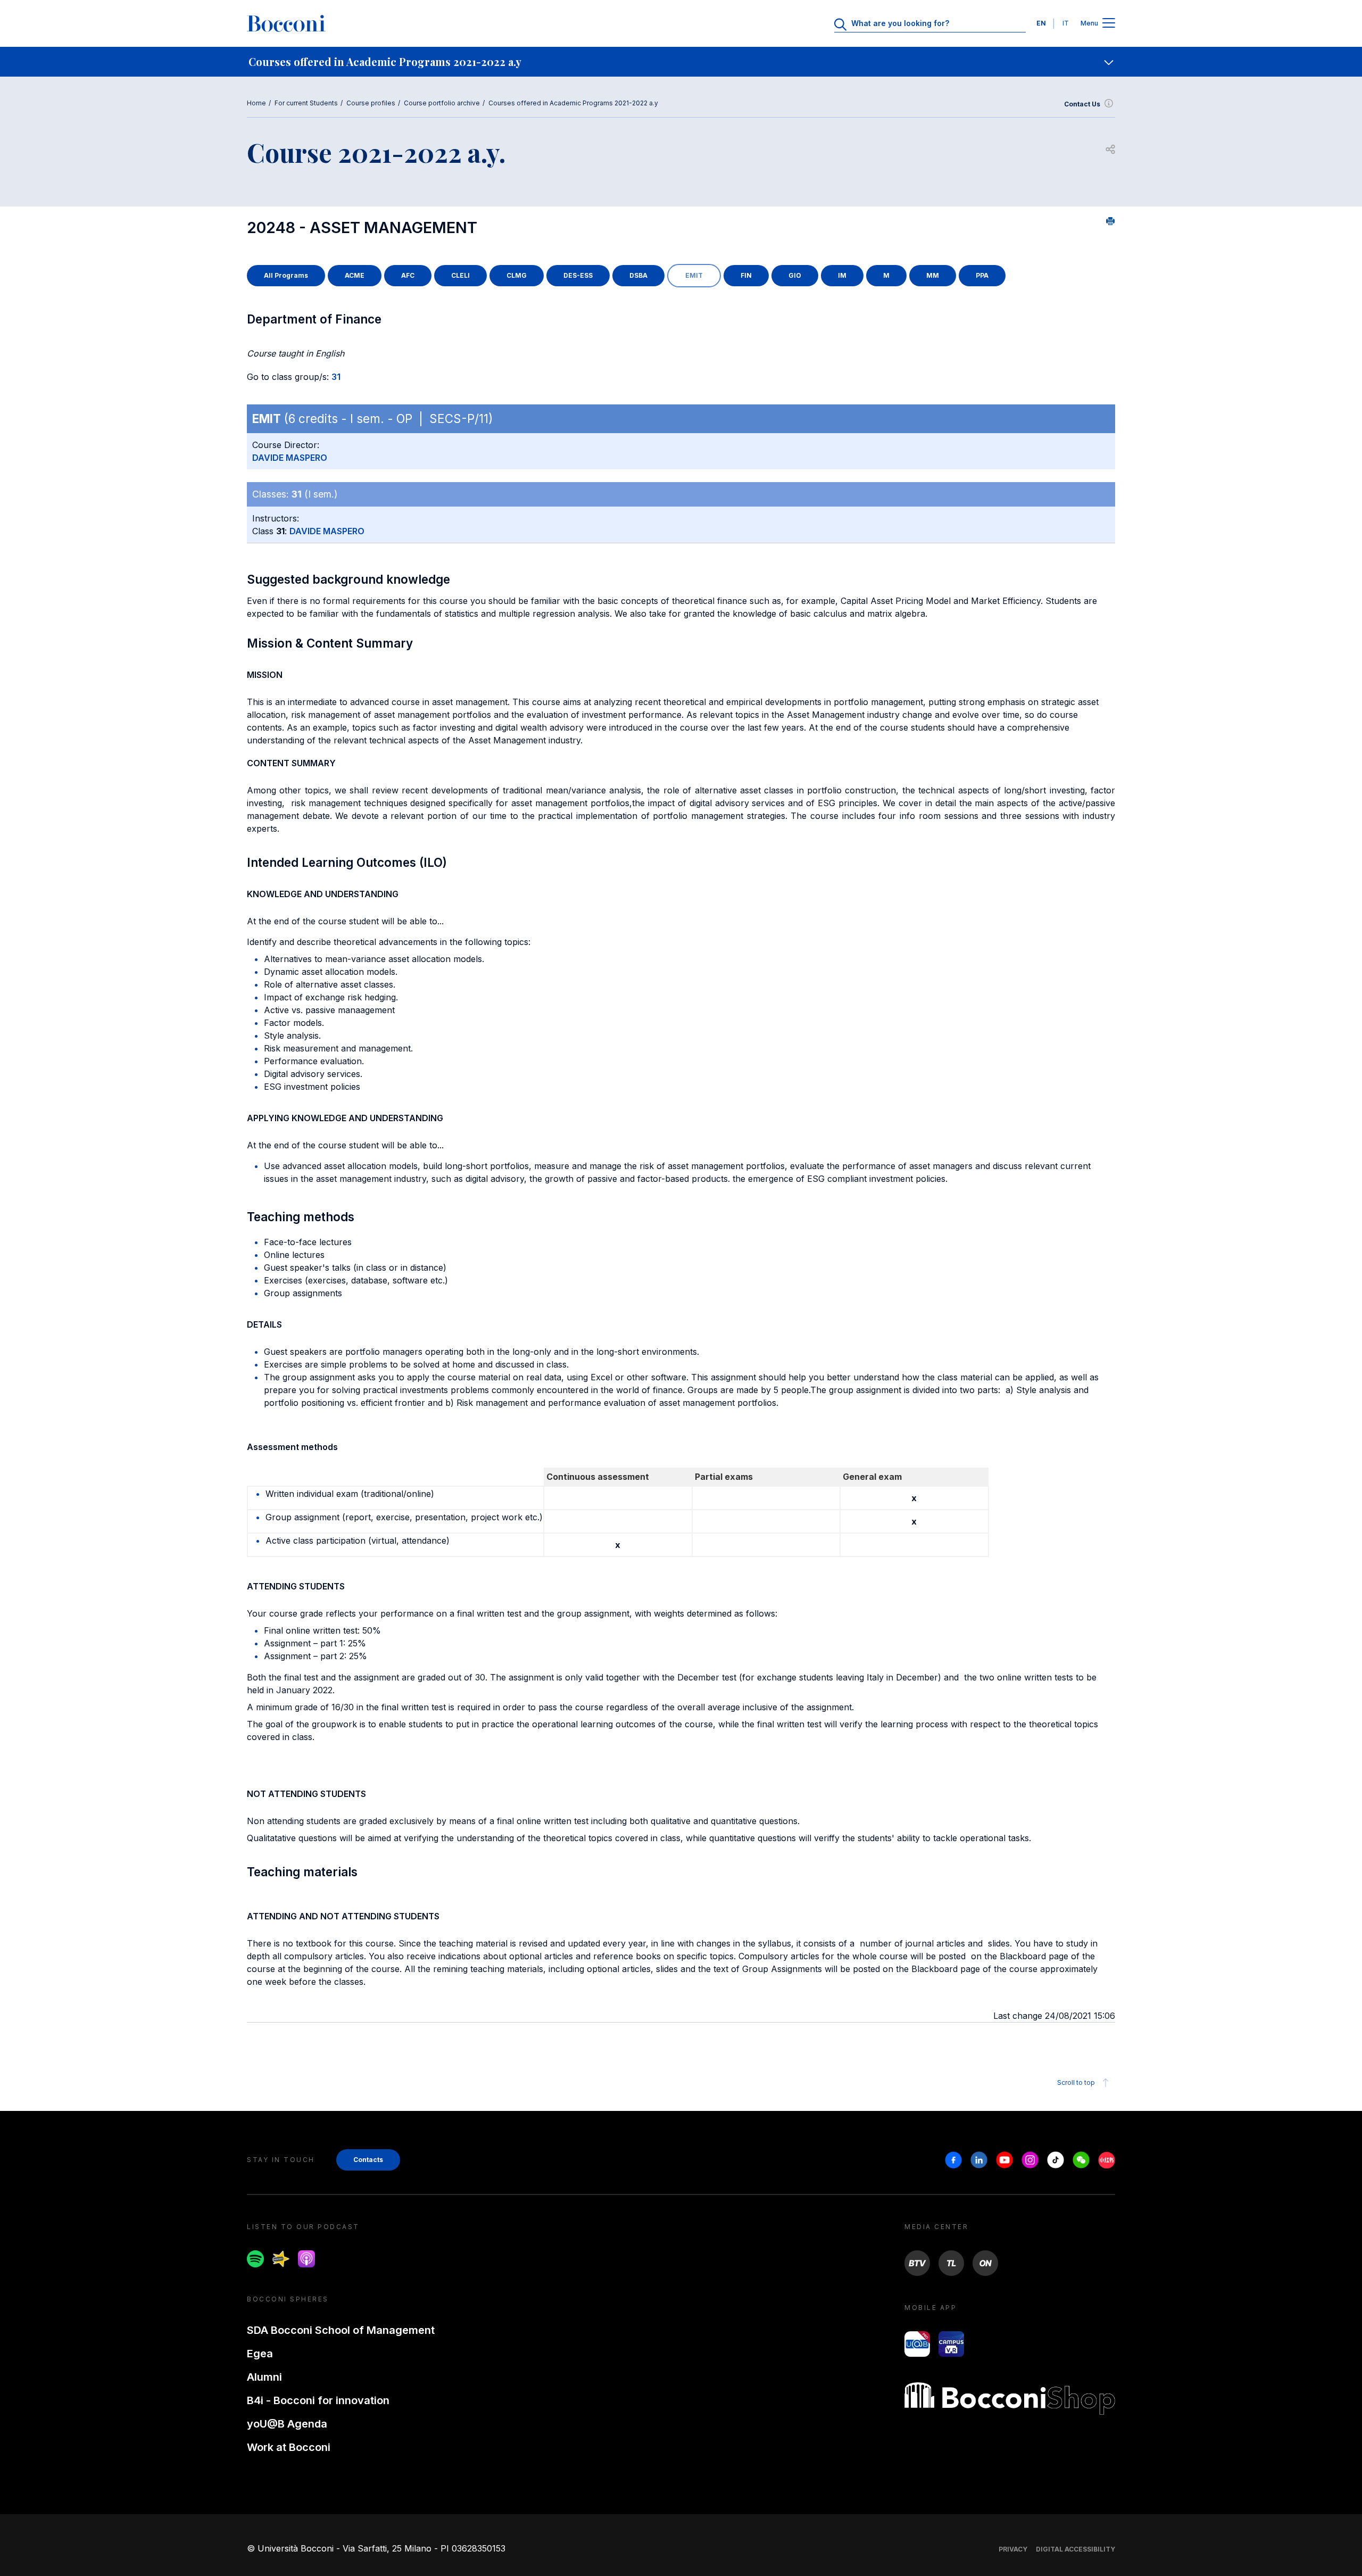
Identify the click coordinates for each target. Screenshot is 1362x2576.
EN (1041, 23)
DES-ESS (578, 275)
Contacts (368, 2160)
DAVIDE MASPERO (290, 458)
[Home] (286, 23)
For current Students (306, 103)
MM (933, 275)
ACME (355, 275)
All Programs (286, 275)
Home (256, 103)
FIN (746, 275)
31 (336, 377)
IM (842, 275)
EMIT (694, 275)
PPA (982, 275)
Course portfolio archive (442, 103)
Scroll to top (1076, 2082)
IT (1066, 23)
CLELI (460, 275)
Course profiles (371, 103)
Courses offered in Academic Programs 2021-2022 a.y (573, 103)
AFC (408, 275)
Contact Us (1082, 104)
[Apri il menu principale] (1109, 24)
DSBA (638, 275)
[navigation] (681, 62)
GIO (795, 275)
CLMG (517, 275)
